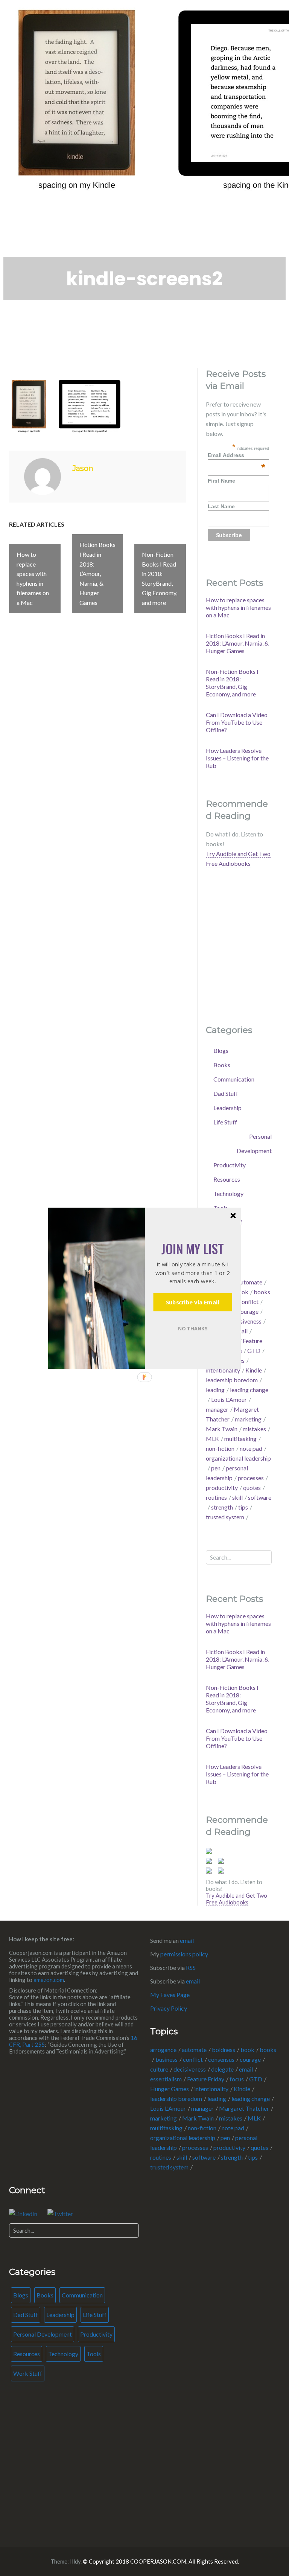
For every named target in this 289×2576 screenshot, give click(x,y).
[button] (192, 1248)
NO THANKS (193, 1328)
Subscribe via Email (193, 1302)
